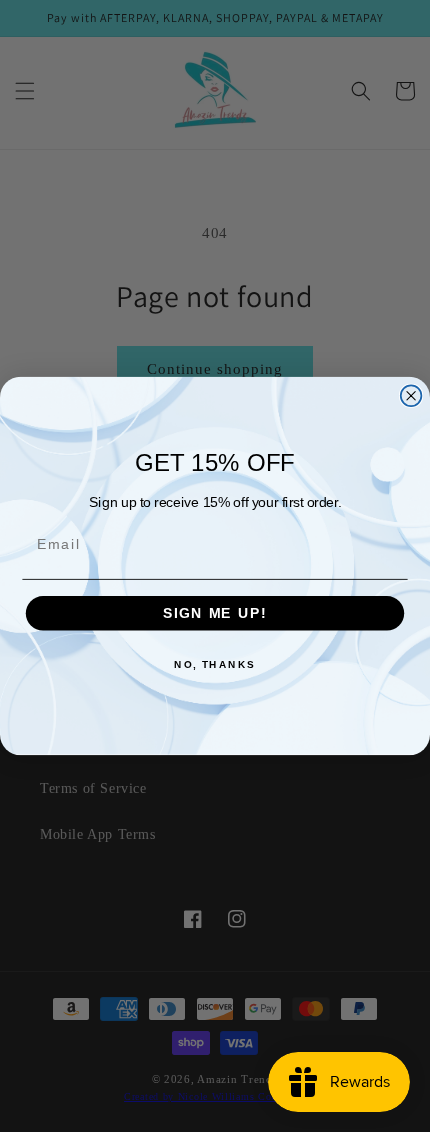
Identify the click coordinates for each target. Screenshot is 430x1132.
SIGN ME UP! (215, 613)
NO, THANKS (215, 665)
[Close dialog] (411, 395)
